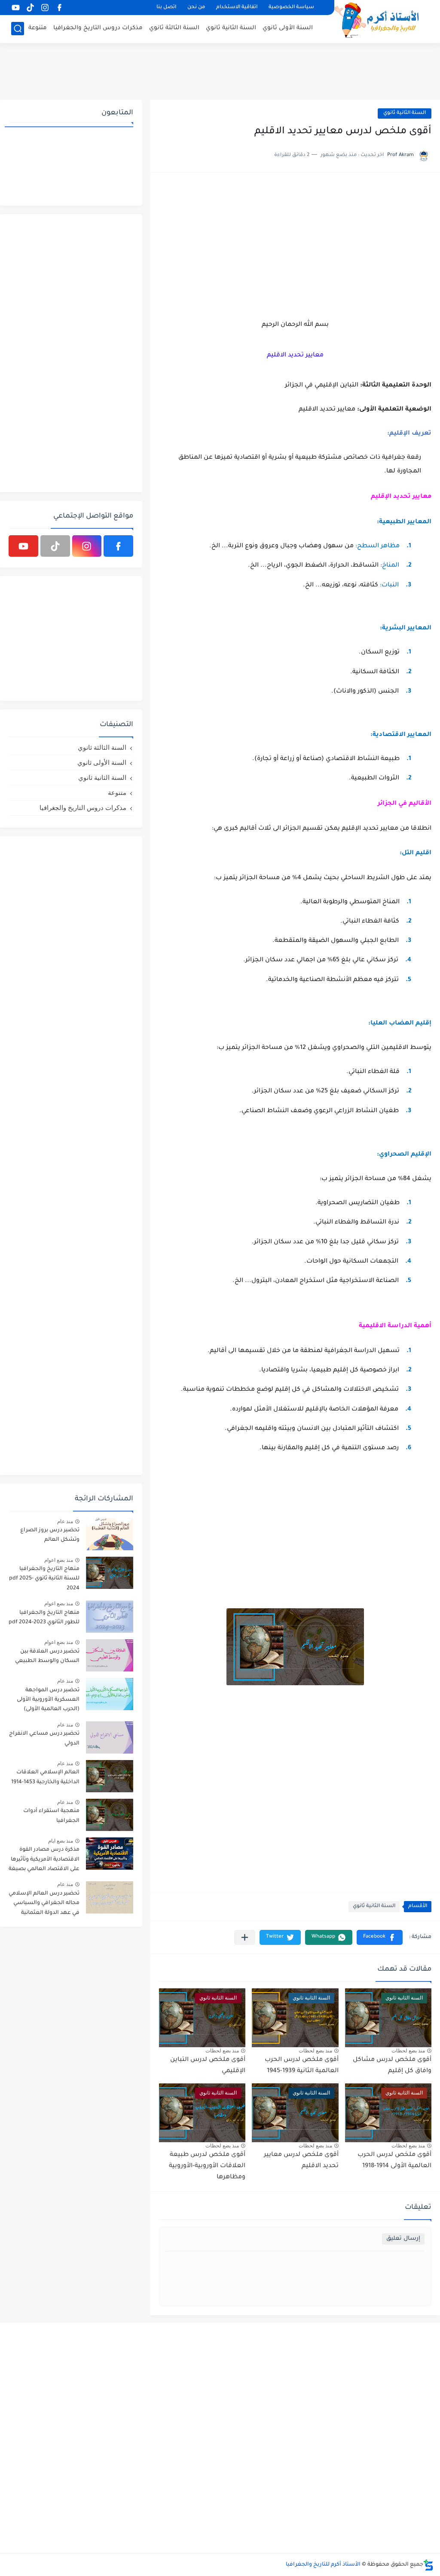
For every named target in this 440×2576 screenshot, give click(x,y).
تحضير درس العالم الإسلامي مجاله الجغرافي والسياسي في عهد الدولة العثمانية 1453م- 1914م (44, 1905)
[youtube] (15, 8)
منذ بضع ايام (61, 1841)
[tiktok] (30, 8)
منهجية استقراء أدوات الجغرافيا (51, 1816)
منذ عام (65, 1521)
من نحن (196, 8)
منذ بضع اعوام (59, 1560)
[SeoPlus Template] (428, 2565)
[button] (380, 1937)
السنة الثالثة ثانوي (174, 28)
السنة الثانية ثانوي (231, 28)
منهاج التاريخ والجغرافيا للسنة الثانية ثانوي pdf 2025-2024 (44, 1579)
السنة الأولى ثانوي (288, 28)
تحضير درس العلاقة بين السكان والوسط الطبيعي (47, 1656)
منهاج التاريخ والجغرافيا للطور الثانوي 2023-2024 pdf (44, 1618)
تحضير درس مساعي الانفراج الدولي (44, 1739)
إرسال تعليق (403, 2239)
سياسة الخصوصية (291, 8)
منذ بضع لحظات (408, 2051)
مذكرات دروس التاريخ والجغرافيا (98, 28)
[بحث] (18, 29)
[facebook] (59, 8)
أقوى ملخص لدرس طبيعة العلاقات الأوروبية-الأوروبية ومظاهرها (207, 2166)
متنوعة (38, 28)
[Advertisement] (220, 71)
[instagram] (45, 8)
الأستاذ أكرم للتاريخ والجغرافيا (323, 2565)
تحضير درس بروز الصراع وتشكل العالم (50, 1535)
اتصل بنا (166, 8)
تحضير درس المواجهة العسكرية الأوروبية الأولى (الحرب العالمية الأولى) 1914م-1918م (48, 1701)
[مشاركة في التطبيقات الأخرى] (245, 1937)
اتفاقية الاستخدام (237, 8)
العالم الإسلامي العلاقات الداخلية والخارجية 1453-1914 (45, 1777)
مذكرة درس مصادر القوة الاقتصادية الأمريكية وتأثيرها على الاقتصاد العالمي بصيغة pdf (44, 1861)
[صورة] (110, 1534)
